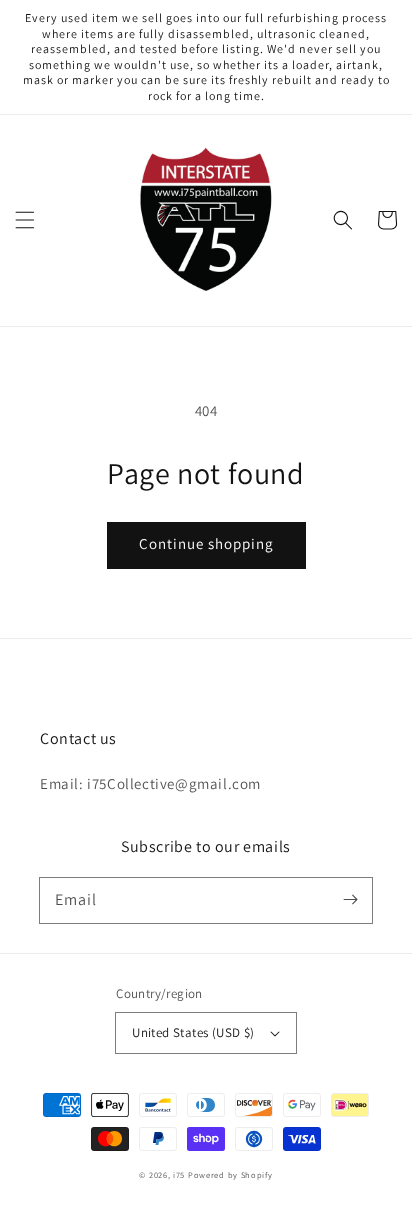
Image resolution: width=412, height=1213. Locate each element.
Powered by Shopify (230, 1174)
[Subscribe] (350, 900)
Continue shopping (206, 543)
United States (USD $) (193, 1032)
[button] (25, 220)
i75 (180, 1174)
